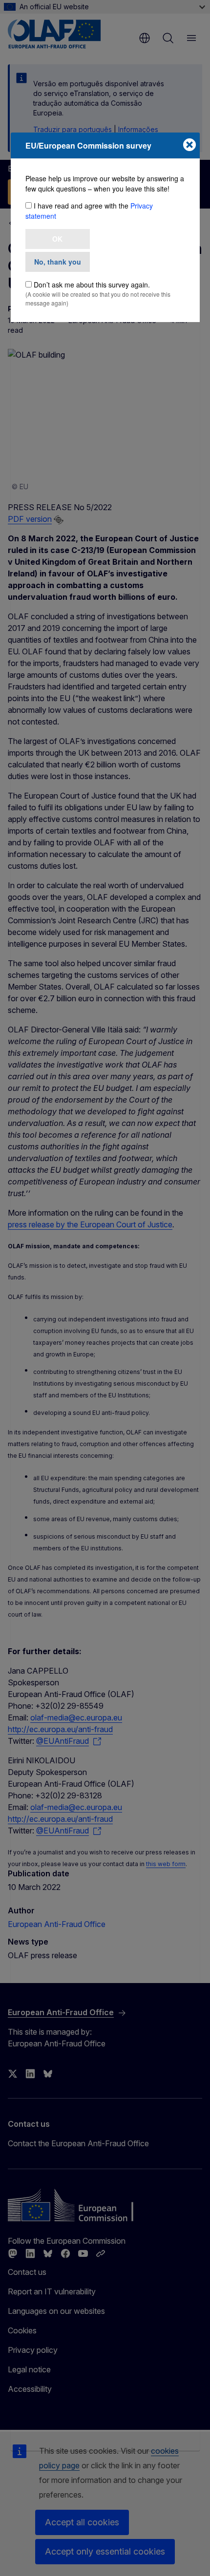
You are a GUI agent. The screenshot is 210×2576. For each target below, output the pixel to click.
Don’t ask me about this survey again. (92, 285)
